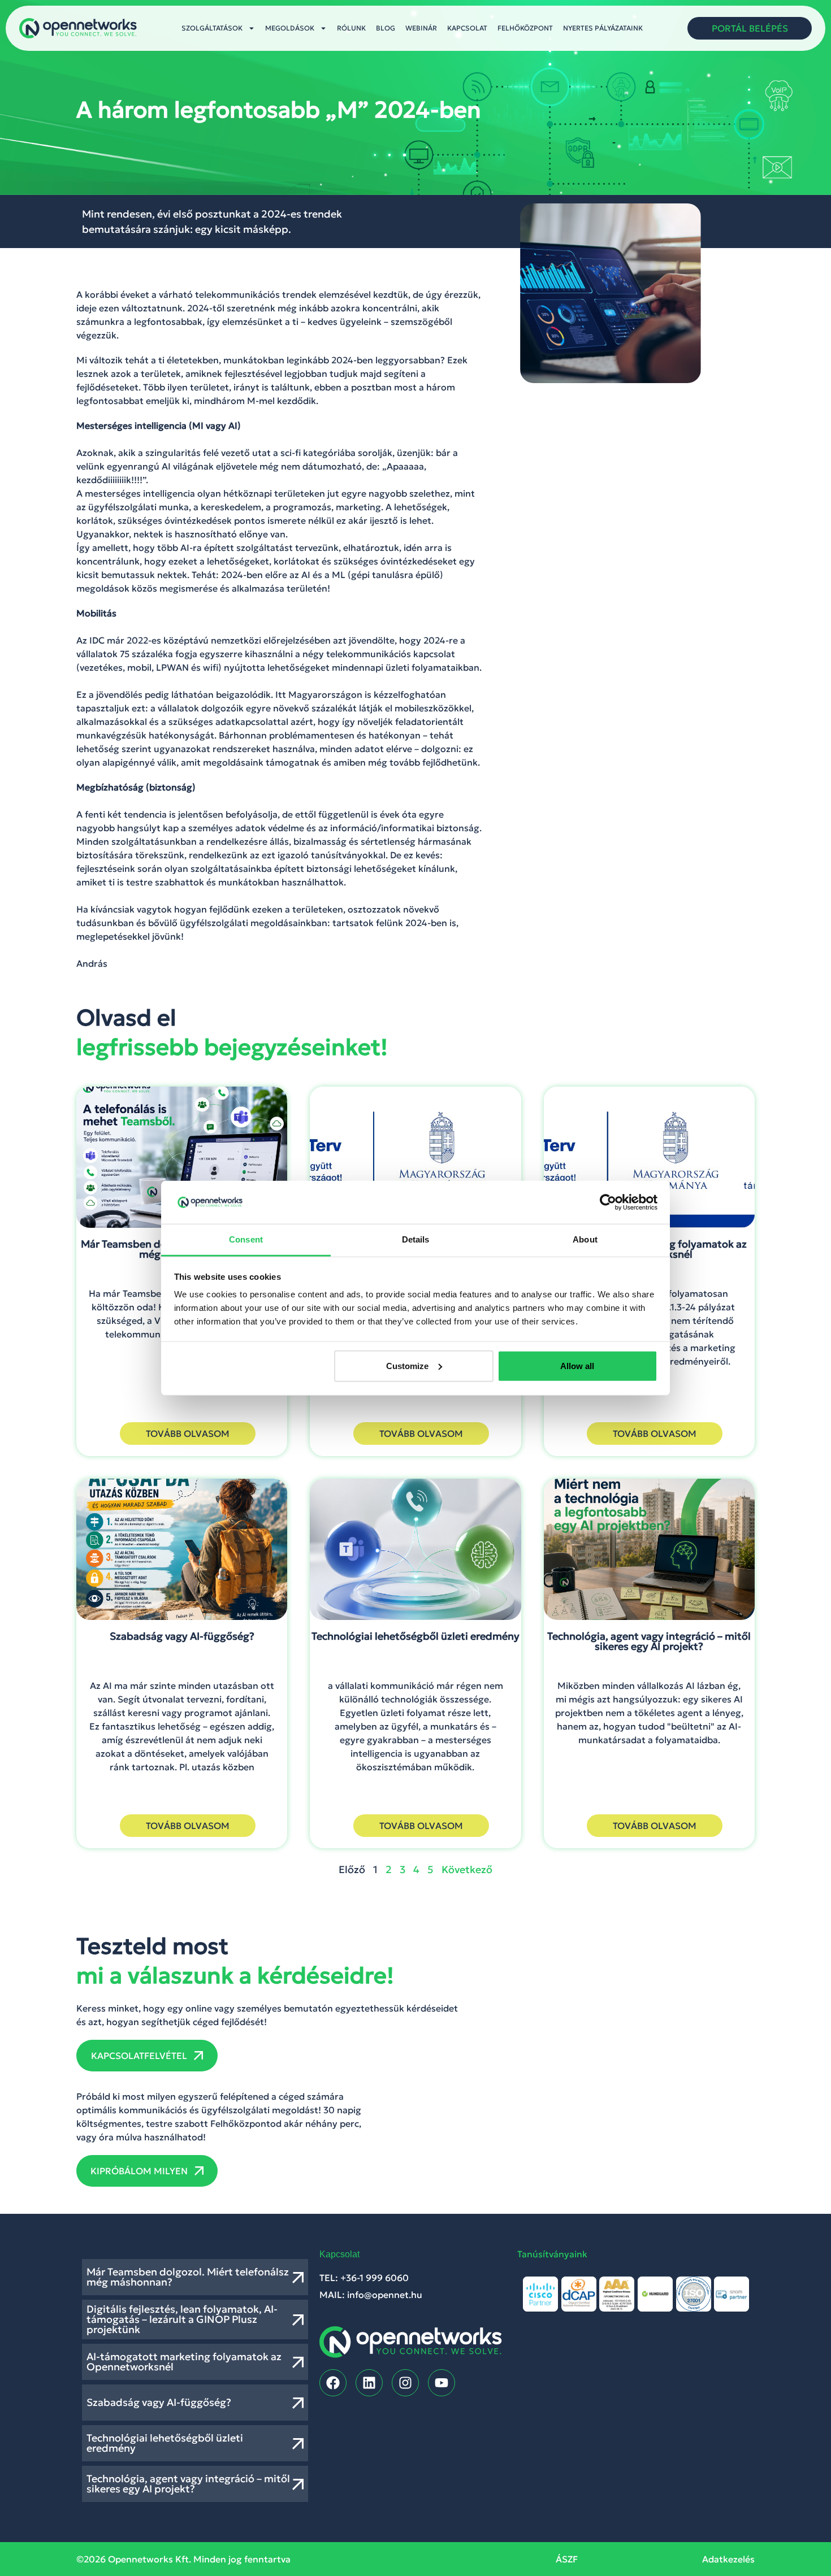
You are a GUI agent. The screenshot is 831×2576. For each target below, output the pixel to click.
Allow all (577, 1366)
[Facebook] (333, 2383)
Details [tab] (416, 1239)
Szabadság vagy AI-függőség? (159, 2402)
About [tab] (585, 1239)
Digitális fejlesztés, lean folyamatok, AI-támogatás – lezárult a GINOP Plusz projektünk (182, 2319)
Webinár (421, 28)
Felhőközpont (525, 28)
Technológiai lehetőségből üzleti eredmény (165, 2443)
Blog (386, 28)
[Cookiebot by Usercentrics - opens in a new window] (608, 1202)
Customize (407, 1366)
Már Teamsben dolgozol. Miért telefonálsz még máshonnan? (188, 2277)
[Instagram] (405, 2383)
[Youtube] (442, 2383)
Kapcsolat (467, 28)
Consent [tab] (246, 1239)
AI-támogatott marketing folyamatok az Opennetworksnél (184, 2362)
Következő (467, 1869)
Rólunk (351, 28)
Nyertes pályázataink (603, 28)
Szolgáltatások (212, 28)
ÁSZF (567, 2559)
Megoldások (290, 28)
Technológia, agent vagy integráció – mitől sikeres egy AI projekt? (188, 2484)
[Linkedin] (369, 2383)
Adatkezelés (728, 2559)
